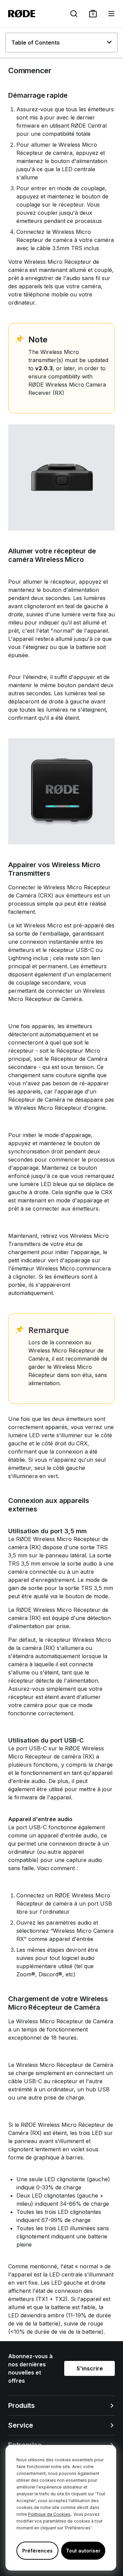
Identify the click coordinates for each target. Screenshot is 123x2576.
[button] (93, 14)
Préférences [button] (37, 2551)
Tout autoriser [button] (83, 2551)
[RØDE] (22, 14)
